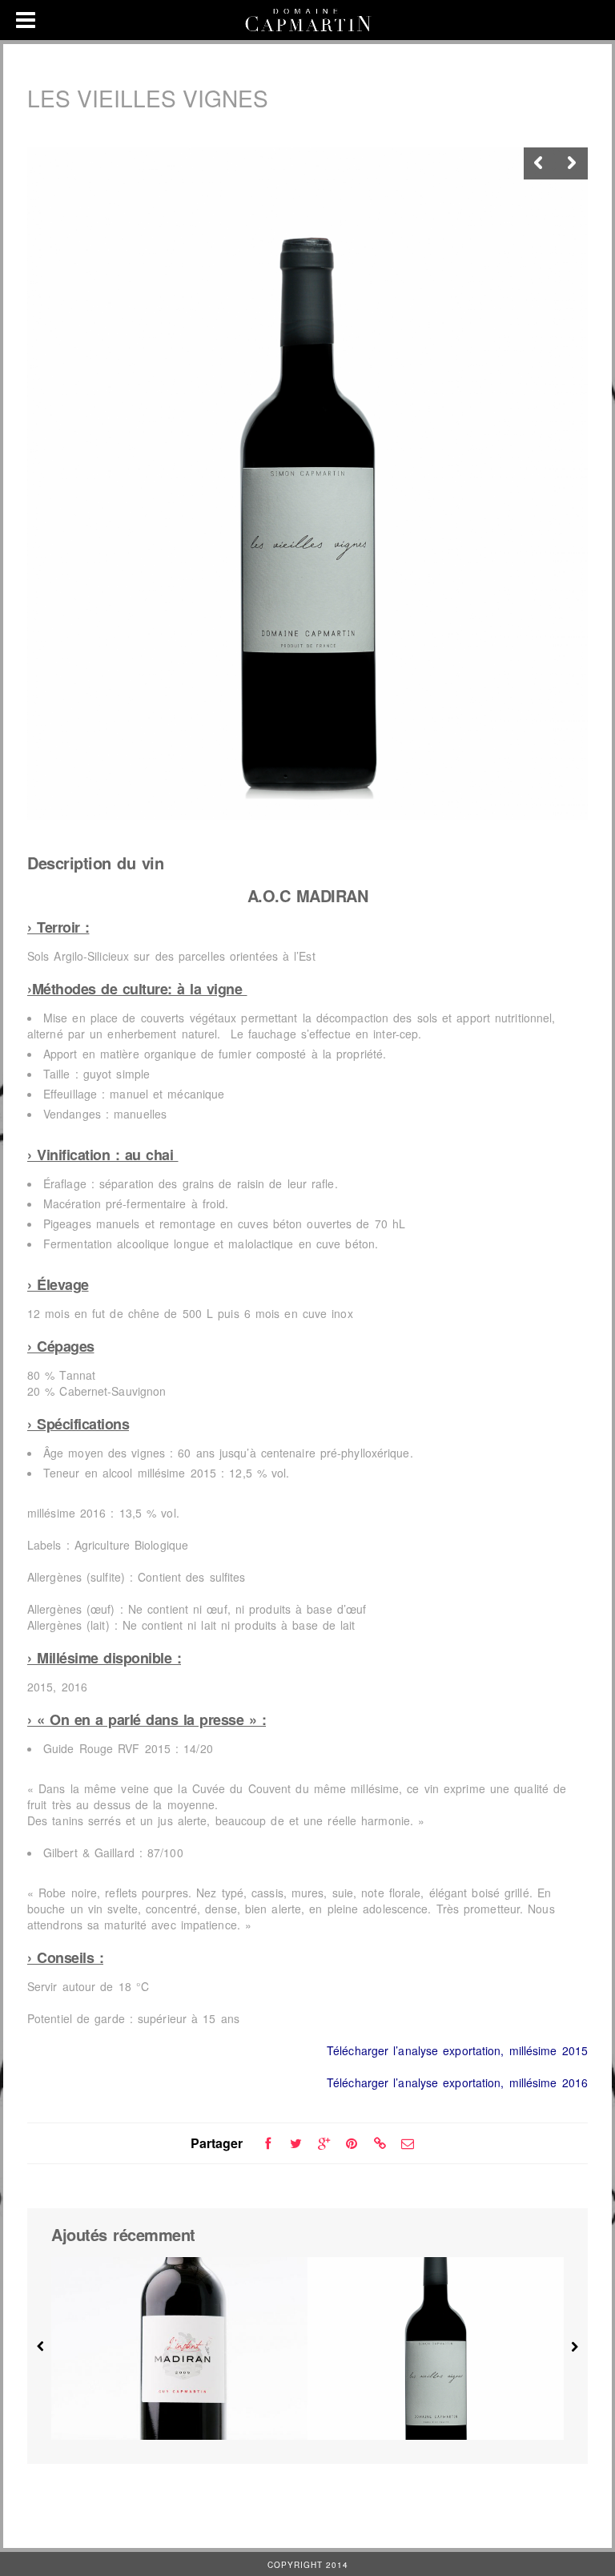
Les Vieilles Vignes (436, 2407)
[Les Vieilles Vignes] (436, 2348)
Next (572, 163)
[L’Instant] (179, 2348)
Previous (540, 163)
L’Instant (180, 2407)
